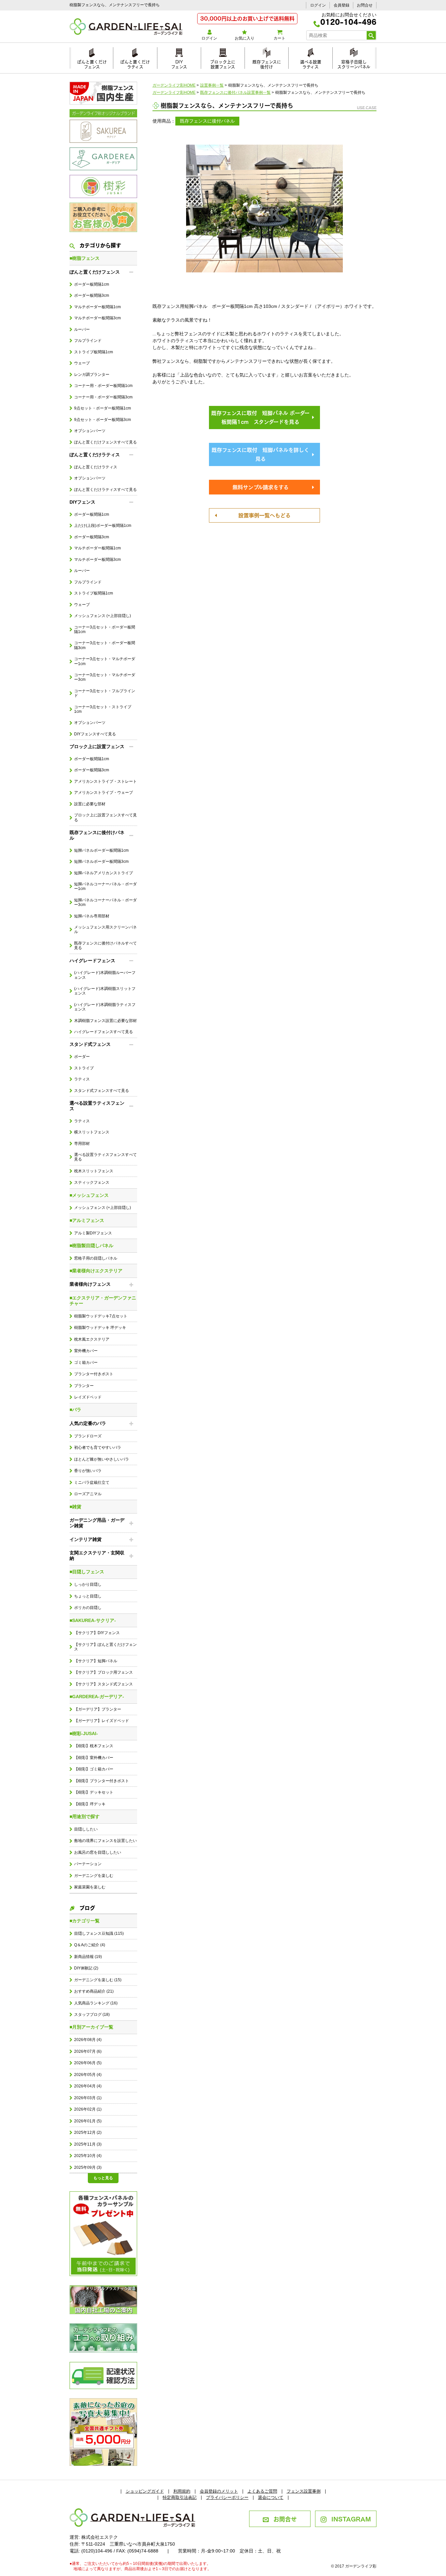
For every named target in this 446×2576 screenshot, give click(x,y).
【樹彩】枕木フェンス (94, 1746)
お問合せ (365, 5)
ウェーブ (82, 363)
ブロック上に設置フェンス (223, 63)
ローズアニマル (88, 1494)
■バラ (75, 1410)
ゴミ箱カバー (86, 1363)
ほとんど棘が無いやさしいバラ (102, 1459)
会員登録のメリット (219, 2491)
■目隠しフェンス (87, 1572)
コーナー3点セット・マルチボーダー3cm (105, 677)
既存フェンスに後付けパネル (97, 835)
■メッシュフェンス (89, 1195)
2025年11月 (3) (88, 2144)
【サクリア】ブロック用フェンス (104, 1672)
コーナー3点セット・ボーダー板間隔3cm (105, 645)
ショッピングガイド (145, 2491)
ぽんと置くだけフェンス (92, 63)
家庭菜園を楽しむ (90, 1887)
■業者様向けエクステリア (96, 1271)
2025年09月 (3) (88, 2167)
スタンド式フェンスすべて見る (102, 1091)
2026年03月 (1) (88, 2098)
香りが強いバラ (88, 1471)
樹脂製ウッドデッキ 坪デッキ (100, 1328)
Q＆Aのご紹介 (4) (90, 1945)
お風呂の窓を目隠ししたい (98, 1852)
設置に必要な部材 (90, 804)
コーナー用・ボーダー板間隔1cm (103, 386)
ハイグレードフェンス (92, 961)
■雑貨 (75, 1507)
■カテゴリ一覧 (85, 1921)
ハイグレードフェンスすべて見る (104, 1032)
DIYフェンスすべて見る (95, 734)
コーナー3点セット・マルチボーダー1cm (105, 661)
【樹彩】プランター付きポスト (102, 1781)
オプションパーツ (90, 431)
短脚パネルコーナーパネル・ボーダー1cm (105, 886)
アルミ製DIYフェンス (93, 1233)
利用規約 (182, 2491)
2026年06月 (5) (88, 2063)
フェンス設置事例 (304, 2491)
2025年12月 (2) (88, 2133)
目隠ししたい (86, 1829)
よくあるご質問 (262, 2491)
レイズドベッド (88, 1397)
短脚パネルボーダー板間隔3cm (101, 861)
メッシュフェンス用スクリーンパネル (105, 929)
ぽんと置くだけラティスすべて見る (105, 490)
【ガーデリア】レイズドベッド (102, 1721)
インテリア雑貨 (86, 1539)
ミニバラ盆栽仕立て (92, 1482)
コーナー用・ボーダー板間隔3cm (103, 397)
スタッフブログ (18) (92, 2015)
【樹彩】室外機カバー (94, 1758)
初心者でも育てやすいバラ (98, 1447)
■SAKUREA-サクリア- (93, 1620)
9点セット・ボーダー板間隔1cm (103, 408)
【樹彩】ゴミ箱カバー (94, 1769)
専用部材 (82, 1144)
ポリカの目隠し (88, 1608)
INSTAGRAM (351, 2518)
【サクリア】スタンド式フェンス (104, 1684)
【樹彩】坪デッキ (90, 1804)
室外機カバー (86, 1351)
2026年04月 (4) (88, 2086)
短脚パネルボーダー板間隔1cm (101, 850)
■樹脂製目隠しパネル (91, 1246)
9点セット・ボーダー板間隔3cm (103, 420)
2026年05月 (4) (88, 2075)
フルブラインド (88, 341)
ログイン (318, 5)
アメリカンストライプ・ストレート (105, 781)
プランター (84, 1386)
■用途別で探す (85, 1816)
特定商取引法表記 (180, 2497)
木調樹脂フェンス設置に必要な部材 (105, 1021)
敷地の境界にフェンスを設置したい (105, 1841)
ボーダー (82, 1057)
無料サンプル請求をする (261, 487)
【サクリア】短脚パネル (96, 1661)
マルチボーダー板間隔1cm (97, 307)
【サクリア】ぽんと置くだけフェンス (105, 1647)
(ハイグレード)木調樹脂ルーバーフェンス (105, 975)
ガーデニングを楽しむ (94, 1876)
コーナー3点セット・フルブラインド (105, 693)
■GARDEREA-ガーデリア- (97, 1697)
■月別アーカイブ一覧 (91, 2027)
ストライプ (84, 1068)
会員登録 (342, 5)
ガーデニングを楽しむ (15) (98, 1980)
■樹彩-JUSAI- (84, 1733)
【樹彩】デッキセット (94, 1792)
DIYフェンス (179, 63)
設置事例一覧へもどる (264, 515)
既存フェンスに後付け (267, 63)
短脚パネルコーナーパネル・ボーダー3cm (105, 902)
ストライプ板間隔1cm (94, 352)
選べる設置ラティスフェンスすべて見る (105, 1157)
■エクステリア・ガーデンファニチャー (103, 1301)
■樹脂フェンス (85, 258)
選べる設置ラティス (311, 63)
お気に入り (245, 38)
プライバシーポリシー (227, 2497)
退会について (271, 2497)
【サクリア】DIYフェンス (97, 1633)
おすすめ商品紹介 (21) (94, 1991)
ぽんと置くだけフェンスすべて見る (105, 442)
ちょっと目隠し (88, 1596)
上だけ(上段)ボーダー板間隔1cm (103, 526)
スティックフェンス (92, 1182)
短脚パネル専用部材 (92, 916)
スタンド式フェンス (90, 1044)
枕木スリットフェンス (94, 1171)
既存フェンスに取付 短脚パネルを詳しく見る (260, 454)
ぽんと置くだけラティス (135, 63)
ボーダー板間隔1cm (92, 284)
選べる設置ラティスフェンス (97, 1106)
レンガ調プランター (92, 375)
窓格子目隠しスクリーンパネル (354, 63)
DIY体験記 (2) (86, 1968)
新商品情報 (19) (88, 1957)
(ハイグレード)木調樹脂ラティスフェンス (105, 1007)
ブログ (87, 1907)
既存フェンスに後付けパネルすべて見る (105, 945)
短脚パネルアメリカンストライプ (104, 873)
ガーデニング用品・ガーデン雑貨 (97, 1523)
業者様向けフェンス (90, 1284)
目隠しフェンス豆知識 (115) (99, 1933)
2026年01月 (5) (88, 2121)
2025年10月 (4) (88, 2156)
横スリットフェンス (92, 1132)
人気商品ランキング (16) (96, 2003)
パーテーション (88, 1864)
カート (279, 38)
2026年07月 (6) (88, 2051)
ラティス (82, 1079)
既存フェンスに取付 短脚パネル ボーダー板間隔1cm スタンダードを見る (260, 417)
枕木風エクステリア (92, 1339)
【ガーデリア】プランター (98, 1709)
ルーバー (82, 329)
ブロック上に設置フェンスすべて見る (105, 817)
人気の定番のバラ (88, 1423)
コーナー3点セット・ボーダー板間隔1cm (105, 629)
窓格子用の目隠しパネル (96, 1258)
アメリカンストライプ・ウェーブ (104, 793)
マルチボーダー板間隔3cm (97, 318)
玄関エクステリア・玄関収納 (97, 1556)
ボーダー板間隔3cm (92, 295)
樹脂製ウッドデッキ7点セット (101, 1316)
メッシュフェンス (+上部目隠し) (103, 616)
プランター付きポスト (94, 1374)
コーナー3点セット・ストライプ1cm (103, 709)
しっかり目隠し (88, 1584)
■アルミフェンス (87, 1220)
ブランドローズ (88, 1436)
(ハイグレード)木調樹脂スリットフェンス (105, 991)
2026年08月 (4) (88, 2040)
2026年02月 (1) (88, 2109)
